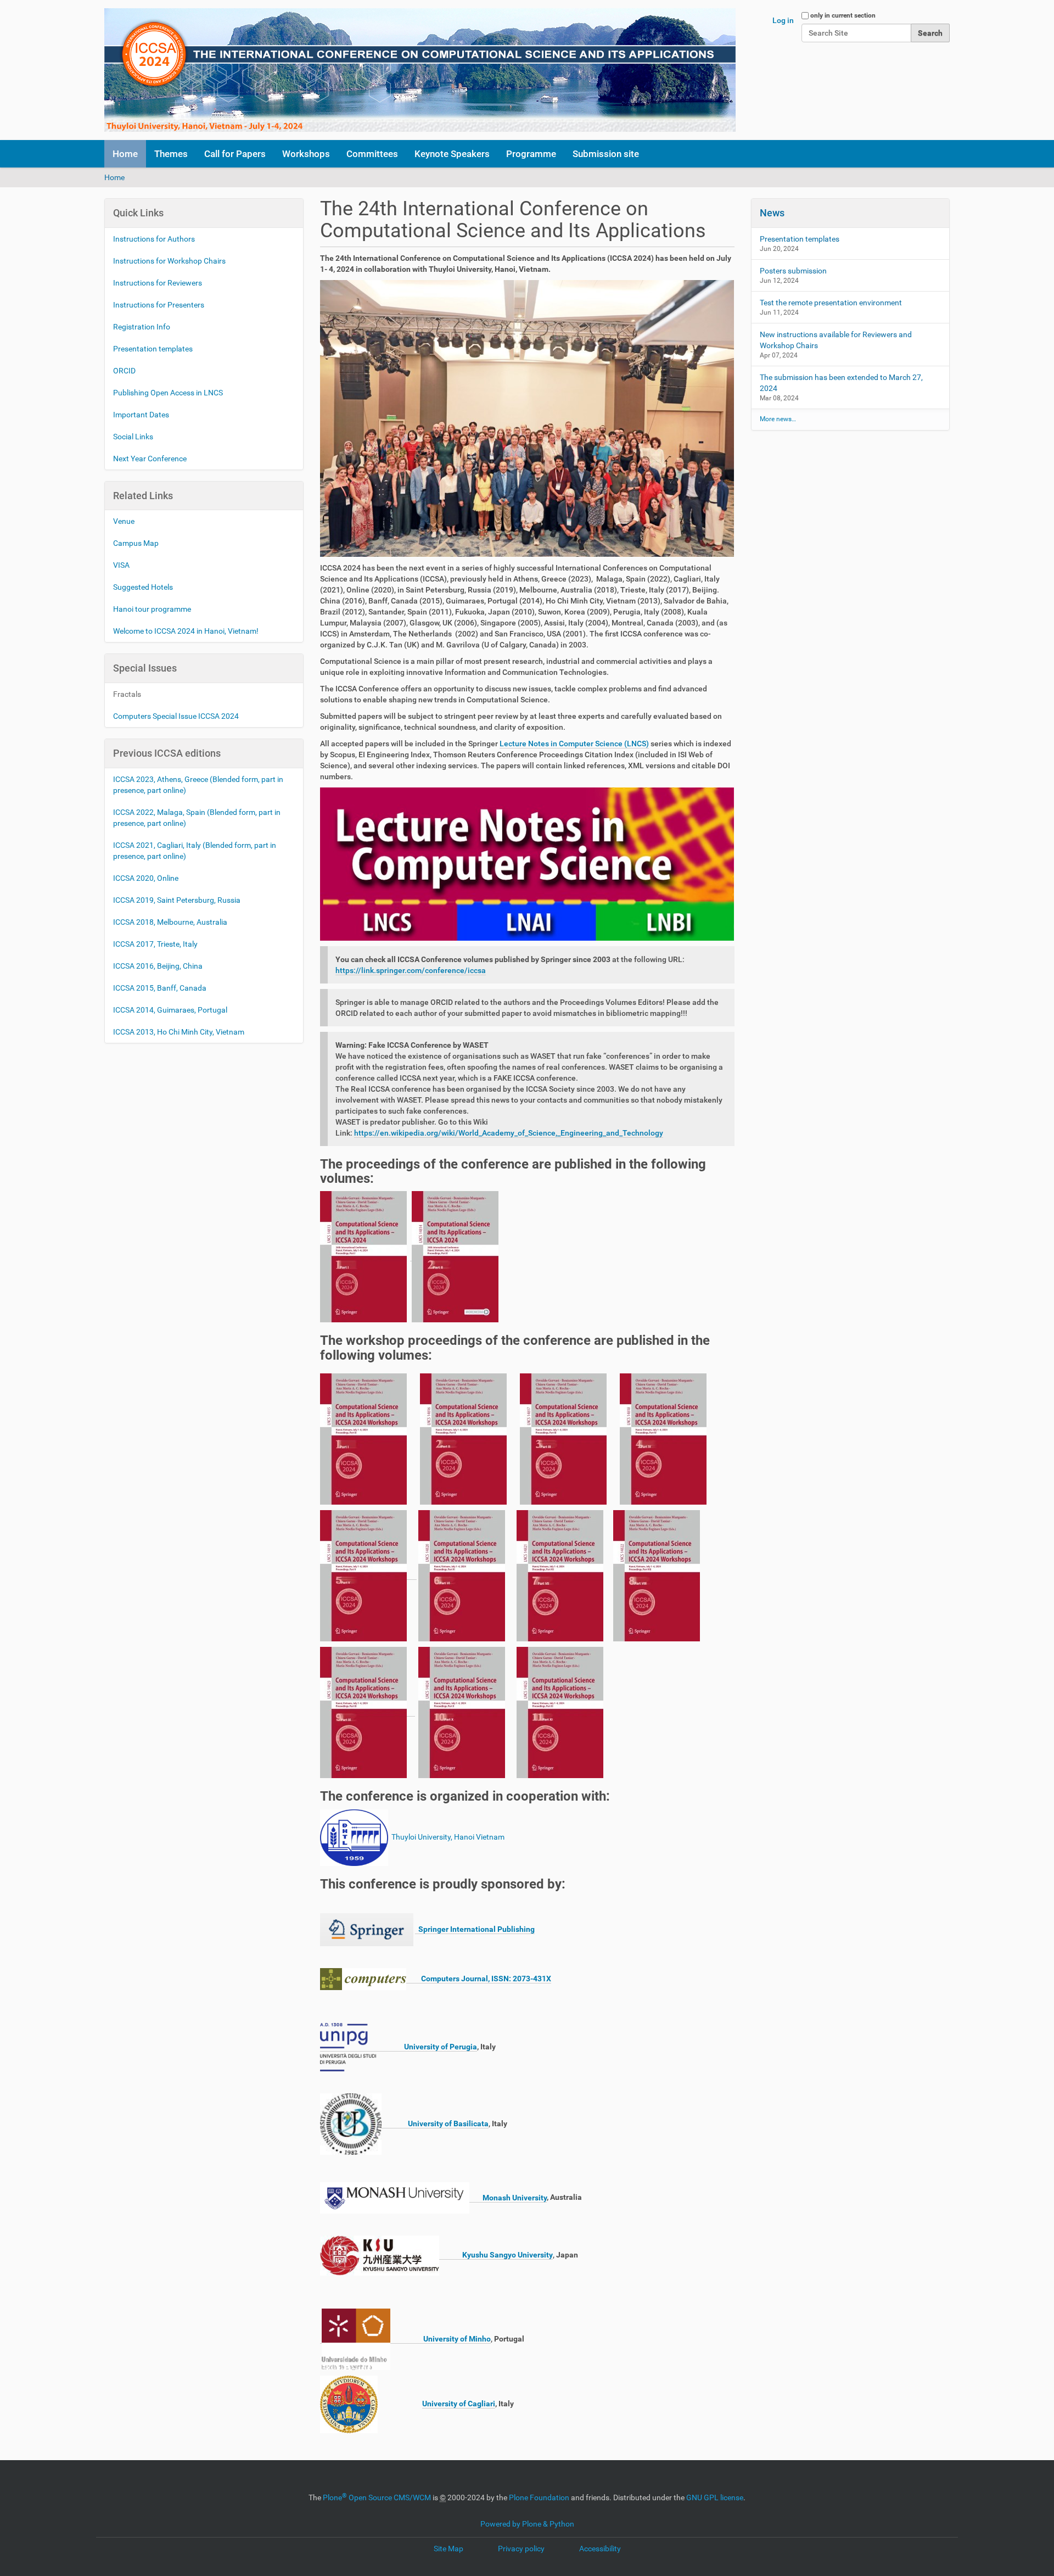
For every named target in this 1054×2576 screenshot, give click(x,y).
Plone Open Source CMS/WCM (377, 2497)
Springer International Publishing (475, 1929)
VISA (121, 565)
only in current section (843, 15)
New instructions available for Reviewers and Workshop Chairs (836, 340)
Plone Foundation (539, 2497)
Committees (372, 154)
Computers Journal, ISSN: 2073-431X (479, 1979)
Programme (531, 154)
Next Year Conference (150, 459)
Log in (783, 20)
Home (125, 154)
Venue (124, 521)
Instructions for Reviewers (158, 283)
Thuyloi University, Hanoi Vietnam (447, 1837)
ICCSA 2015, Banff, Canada (160, 988)
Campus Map (136, 543)
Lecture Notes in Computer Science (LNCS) (574, 744)
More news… (778, 419)
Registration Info (142, 327)
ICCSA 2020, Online (146, 878)
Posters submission (793, 271)
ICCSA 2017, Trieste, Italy (155, 944)
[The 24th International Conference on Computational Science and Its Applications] (420, 70)
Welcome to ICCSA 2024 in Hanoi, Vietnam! (187, 631)
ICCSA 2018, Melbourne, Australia (170, 922)
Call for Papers (235, 154)
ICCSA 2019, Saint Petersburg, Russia (177, 900)
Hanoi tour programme (152, 609)
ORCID (124, 371)
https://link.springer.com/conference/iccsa (411, 970)
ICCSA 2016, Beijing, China (158, 966)
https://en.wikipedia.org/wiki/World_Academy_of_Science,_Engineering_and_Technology (509, 1133)
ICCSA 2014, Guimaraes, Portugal (170, 1010)
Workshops (306, 154)
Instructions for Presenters (159, 305)
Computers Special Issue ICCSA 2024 (176, 716)
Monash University (508, 2198)
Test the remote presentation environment (831, 303)
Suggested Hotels (143, 587)
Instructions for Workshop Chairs (169, 261)
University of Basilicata (435, 2124)
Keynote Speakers (452, 154)
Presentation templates (153, 349)
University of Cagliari (459, 2404)
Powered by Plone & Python (527, 2524)
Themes (171, 154)
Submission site (606, 154)
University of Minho (441, 2339)
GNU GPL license (715, 2497)
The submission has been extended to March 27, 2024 (841, 383)
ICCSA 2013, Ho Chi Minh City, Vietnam (179, 1032)
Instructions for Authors (154, 239)
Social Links (133, 437)
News (772, 213)
